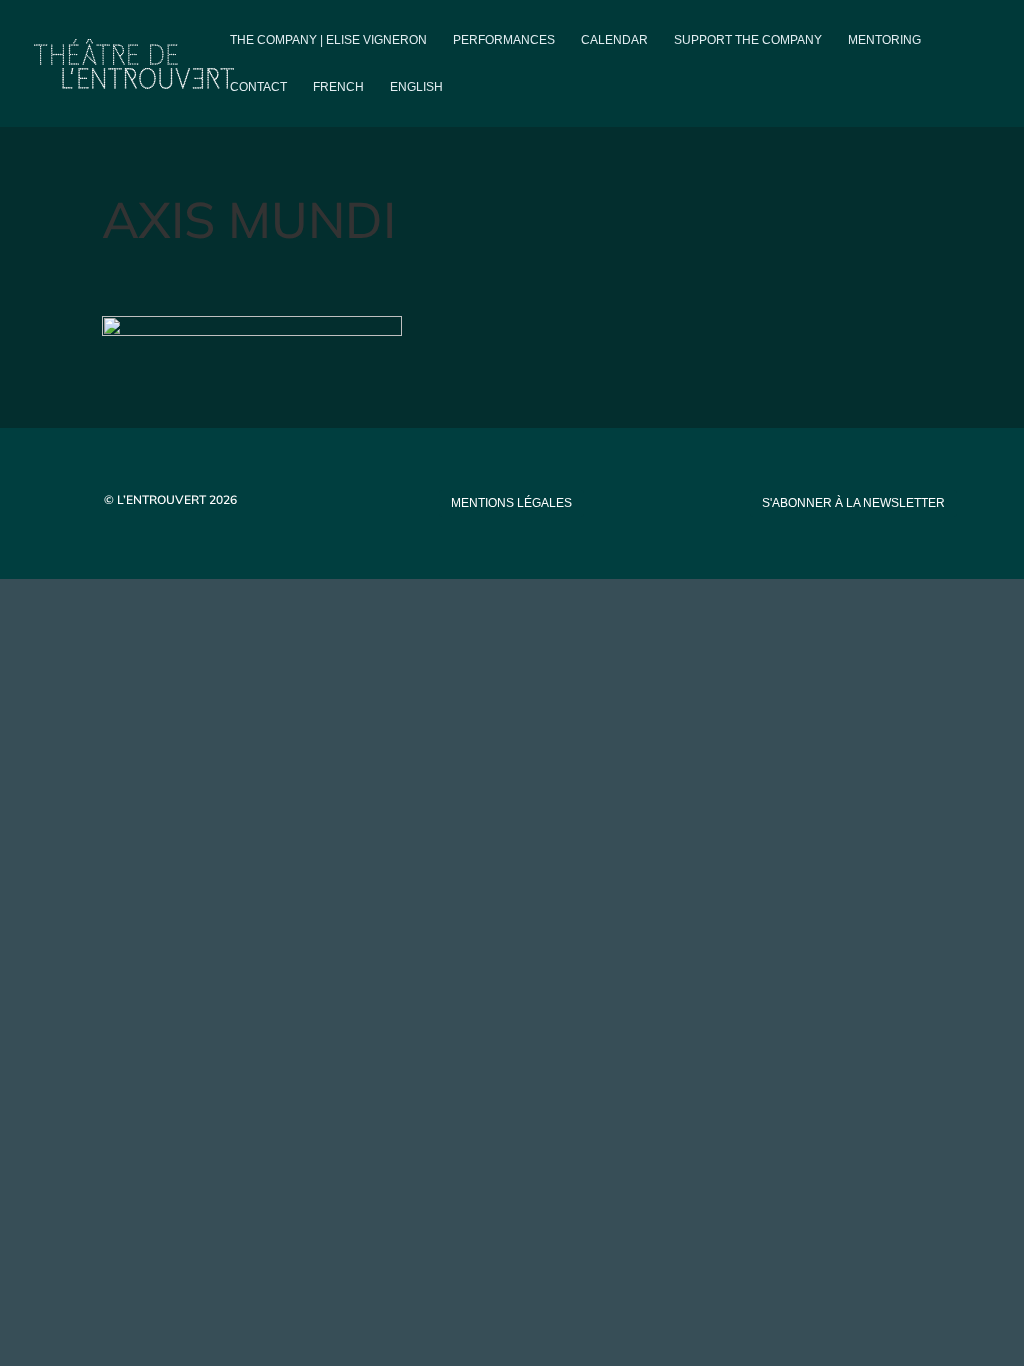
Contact (258, 87)
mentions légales (511, 503)
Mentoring (884, 40)
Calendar (614, 40)
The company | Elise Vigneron (328, 40)
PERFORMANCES (504, 40)
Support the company (748, 40)
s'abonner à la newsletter (853, 503)
